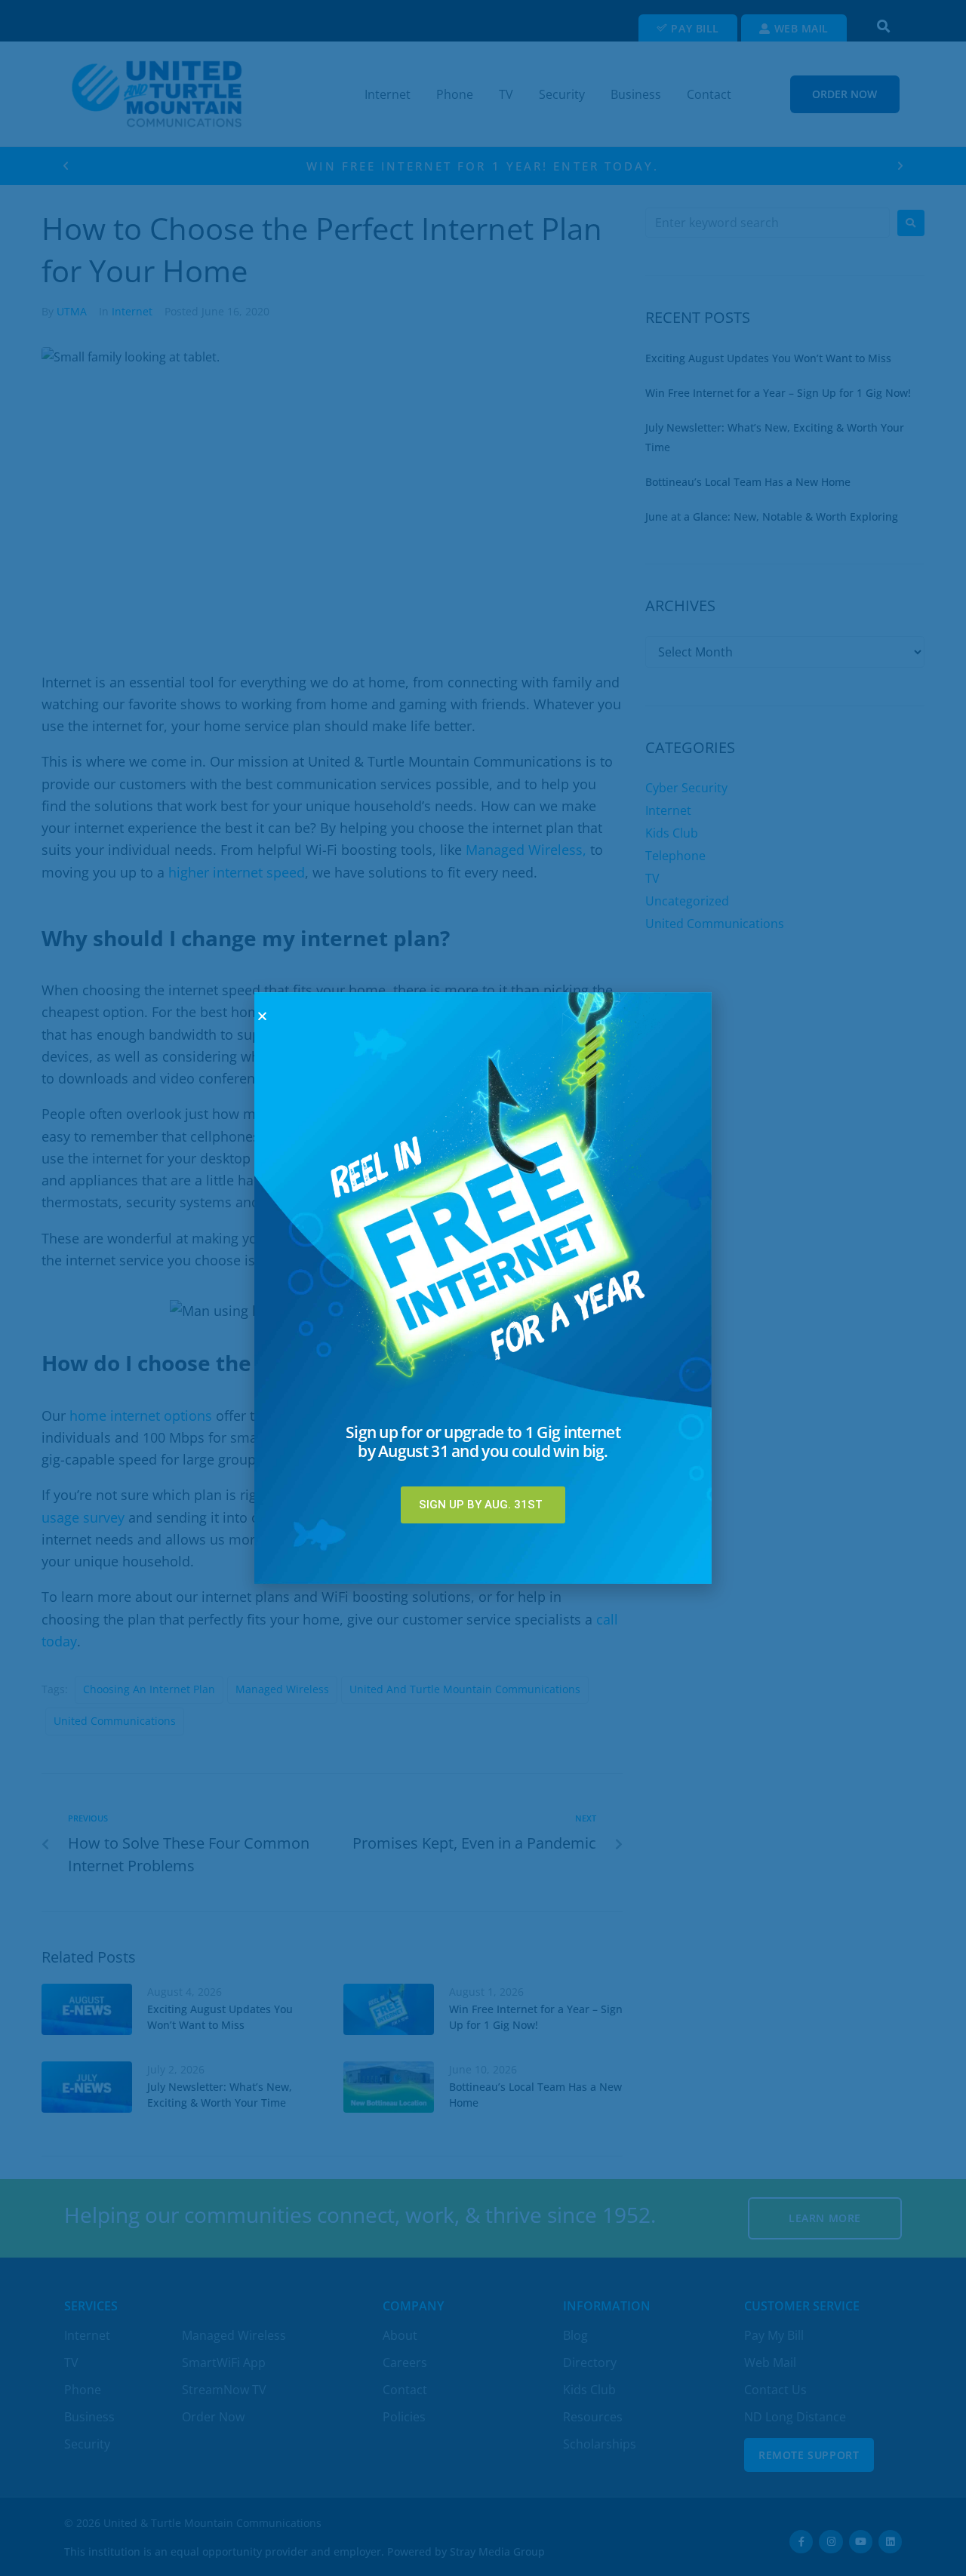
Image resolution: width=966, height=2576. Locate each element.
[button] (262, 1016)
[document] (483, 1288)
